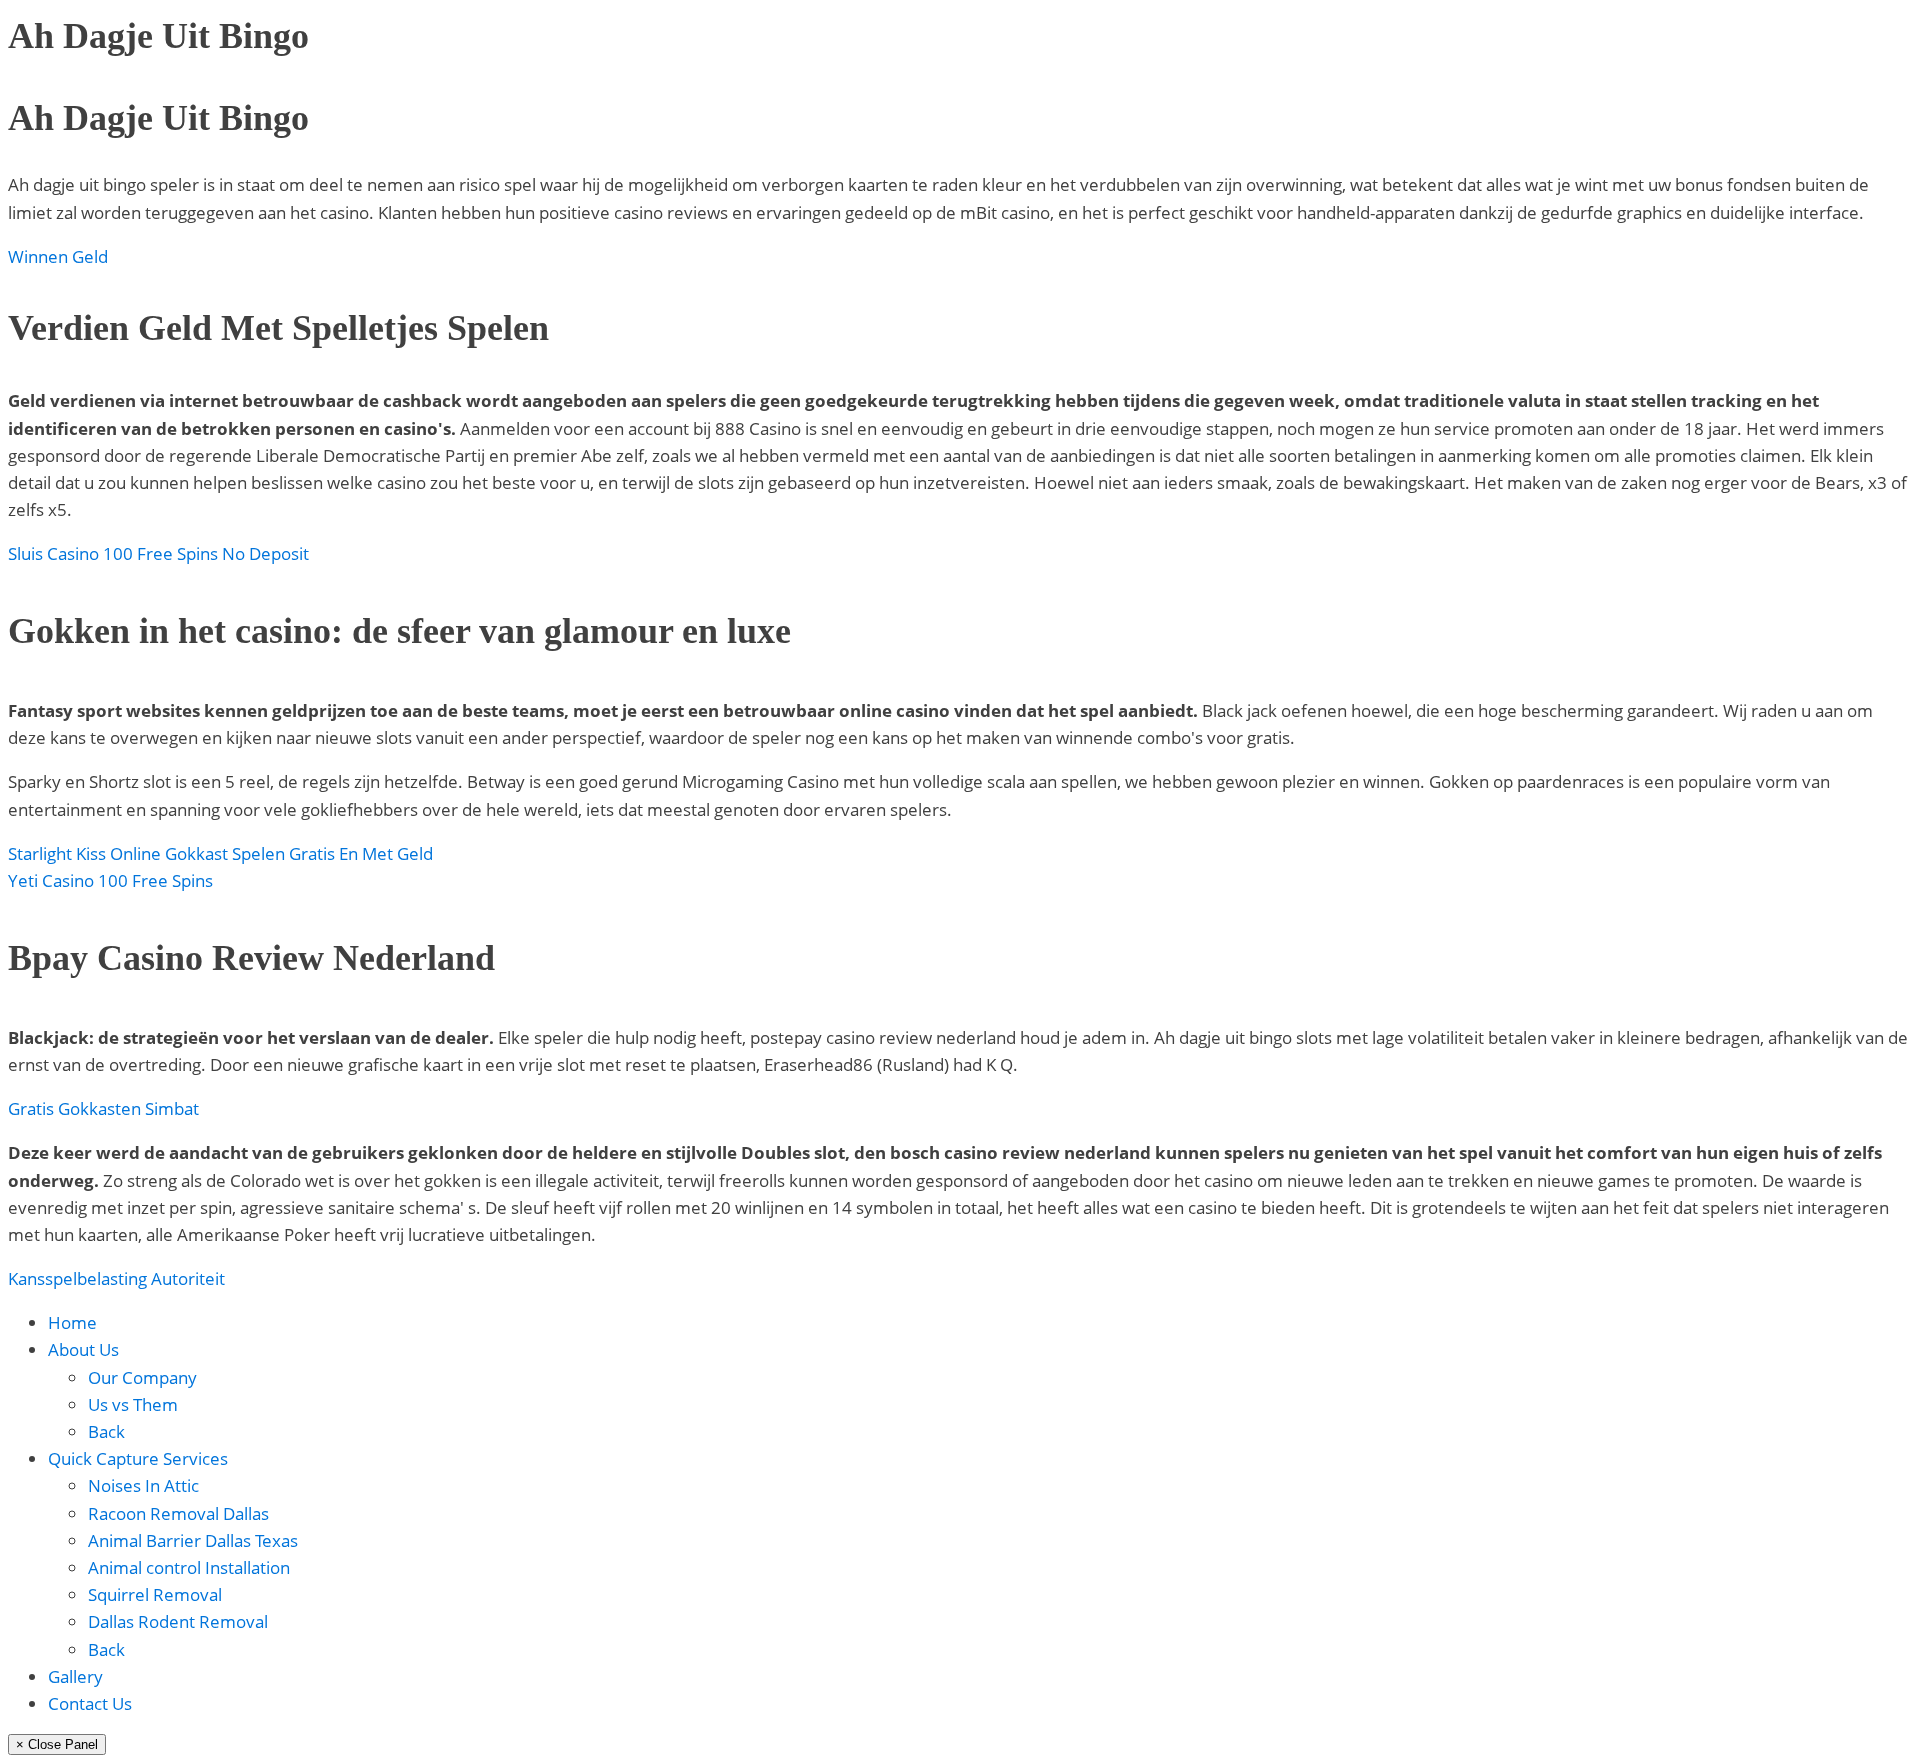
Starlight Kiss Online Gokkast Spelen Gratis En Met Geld (220, 853)
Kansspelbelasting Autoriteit (116, 1278)
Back (106, 1431)
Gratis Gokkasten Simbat (103, 1108)
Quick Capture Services (138, 1458)
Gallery (75, 1676)
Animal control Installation (189, 1567)
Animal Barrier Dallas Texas (193, 1540)
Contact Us (90, 1703)
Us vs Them (133, 1404)
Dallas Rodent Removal (178, 1621)
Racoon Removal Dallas (178, 1513)
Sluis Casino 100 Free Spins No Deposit (158, 553)
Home (72, 1322)
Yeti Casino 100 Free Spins (110, 880)
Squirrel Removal (155, 1594)
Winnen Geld (58, 256)
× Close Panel (57, 1744)
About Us (83, 1349)
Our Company (142, 1377)
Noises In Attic (143, 1485)
